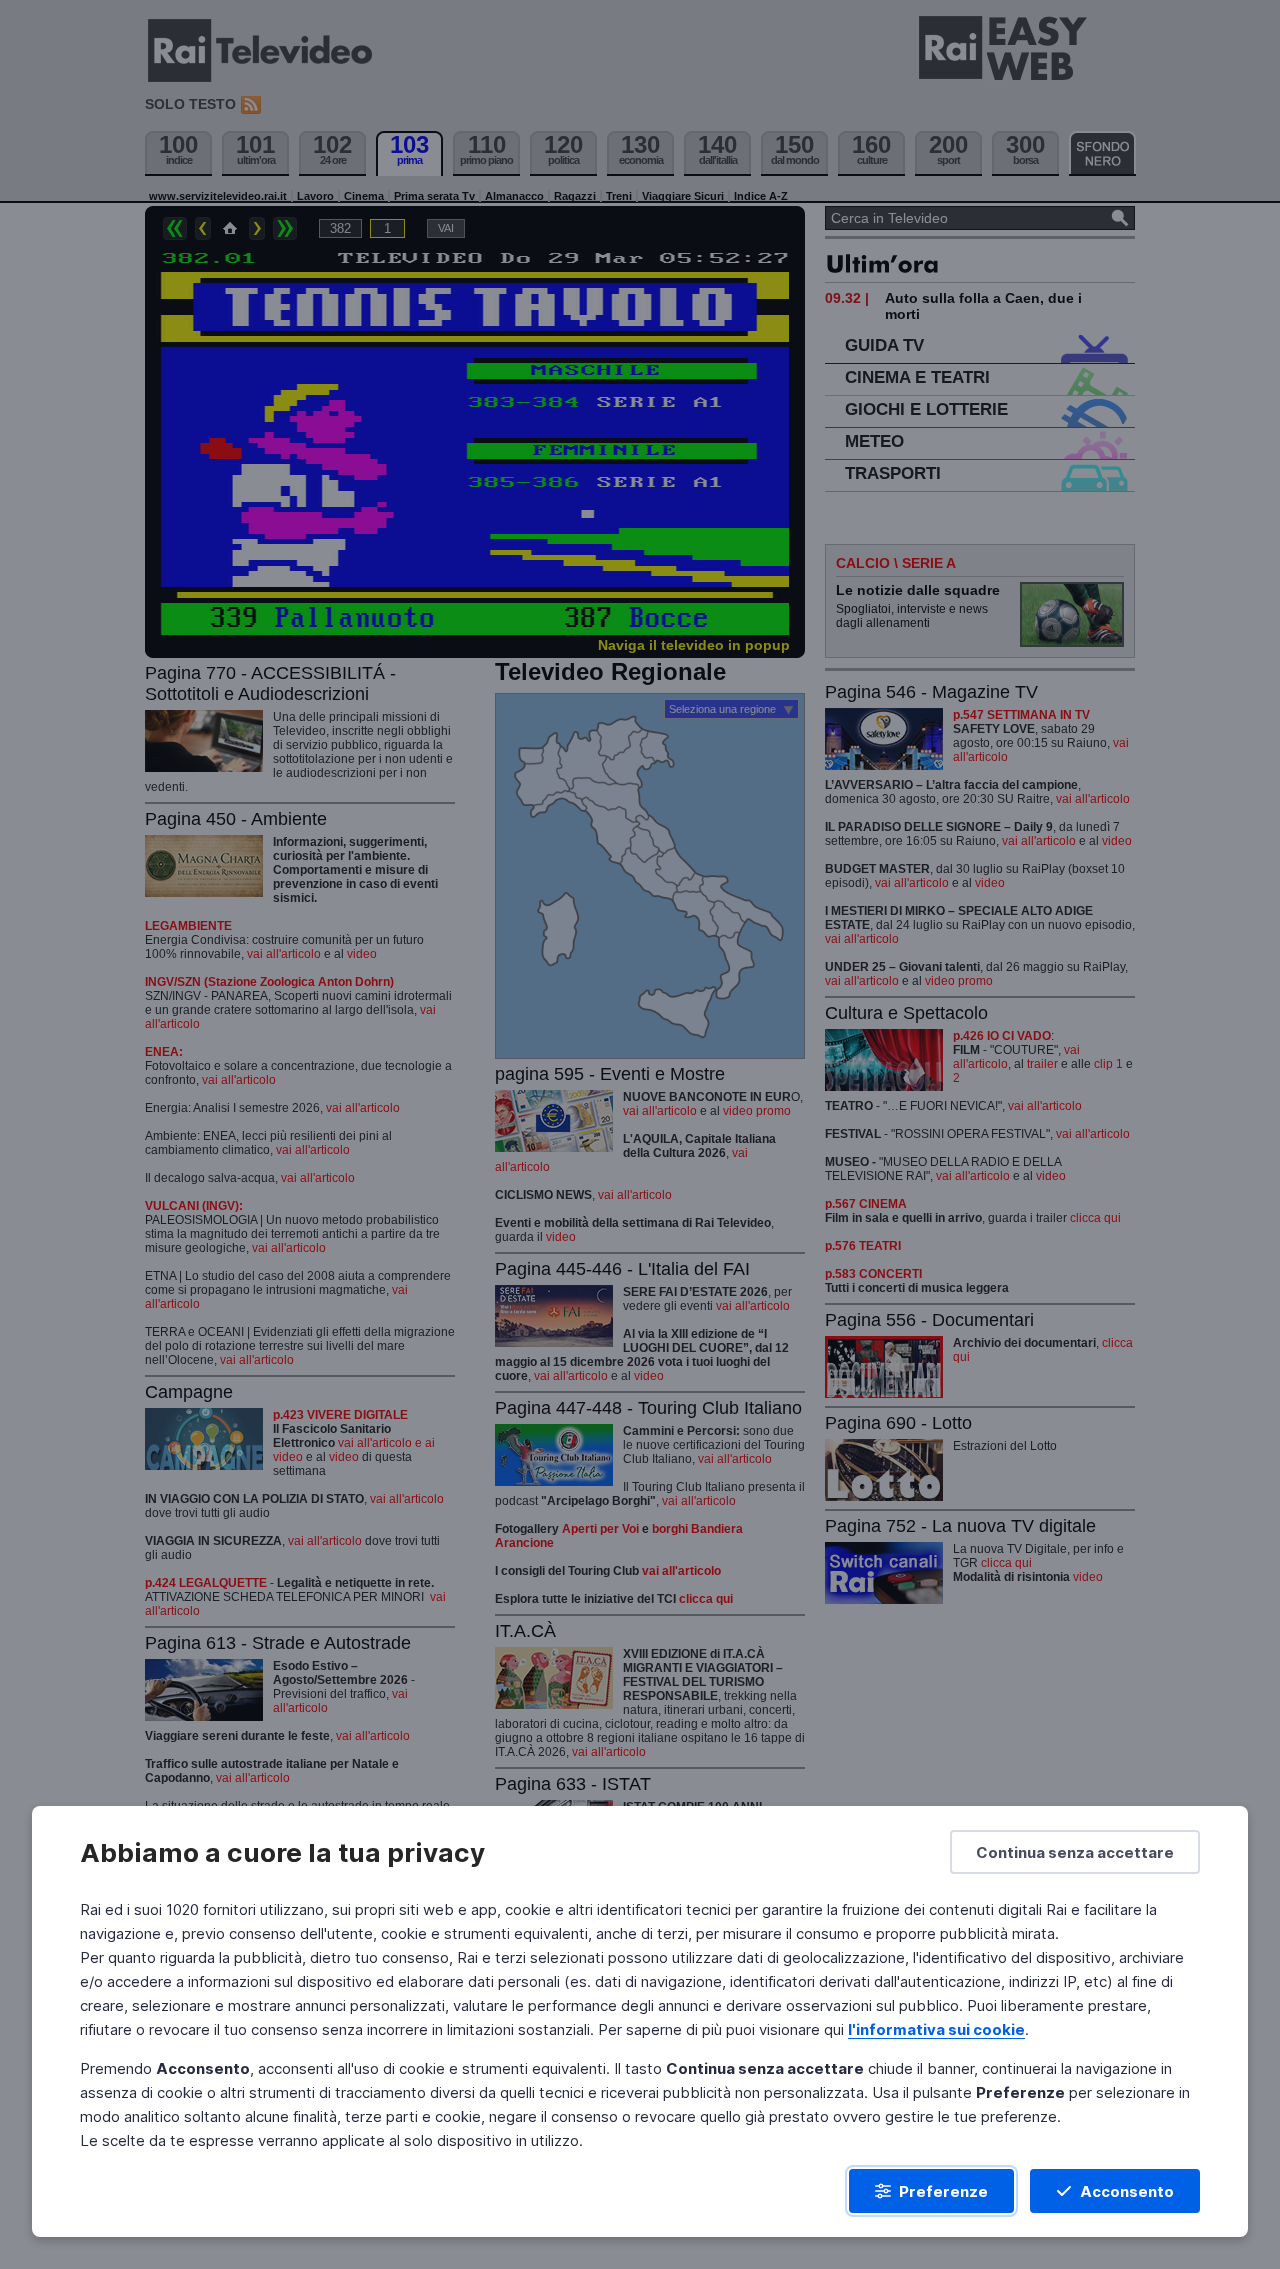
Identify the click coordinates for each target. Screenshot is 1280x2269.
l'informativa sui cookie (936, 2029)
